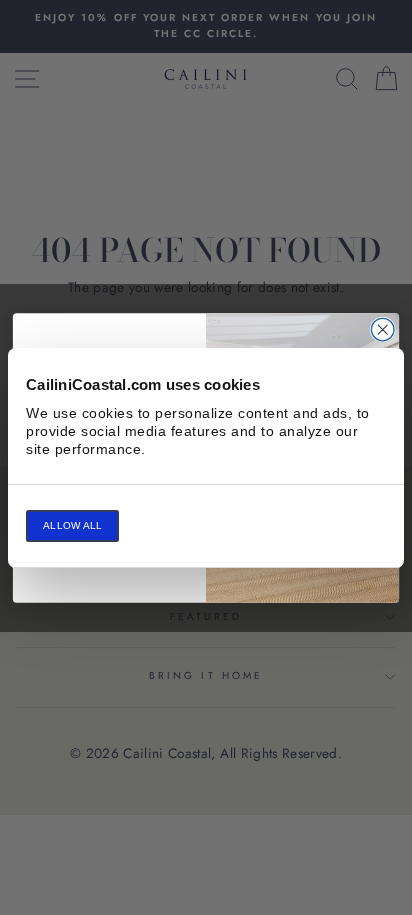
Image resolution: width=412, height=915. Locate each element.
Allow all (72, 525)
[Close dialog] (382, 329)
